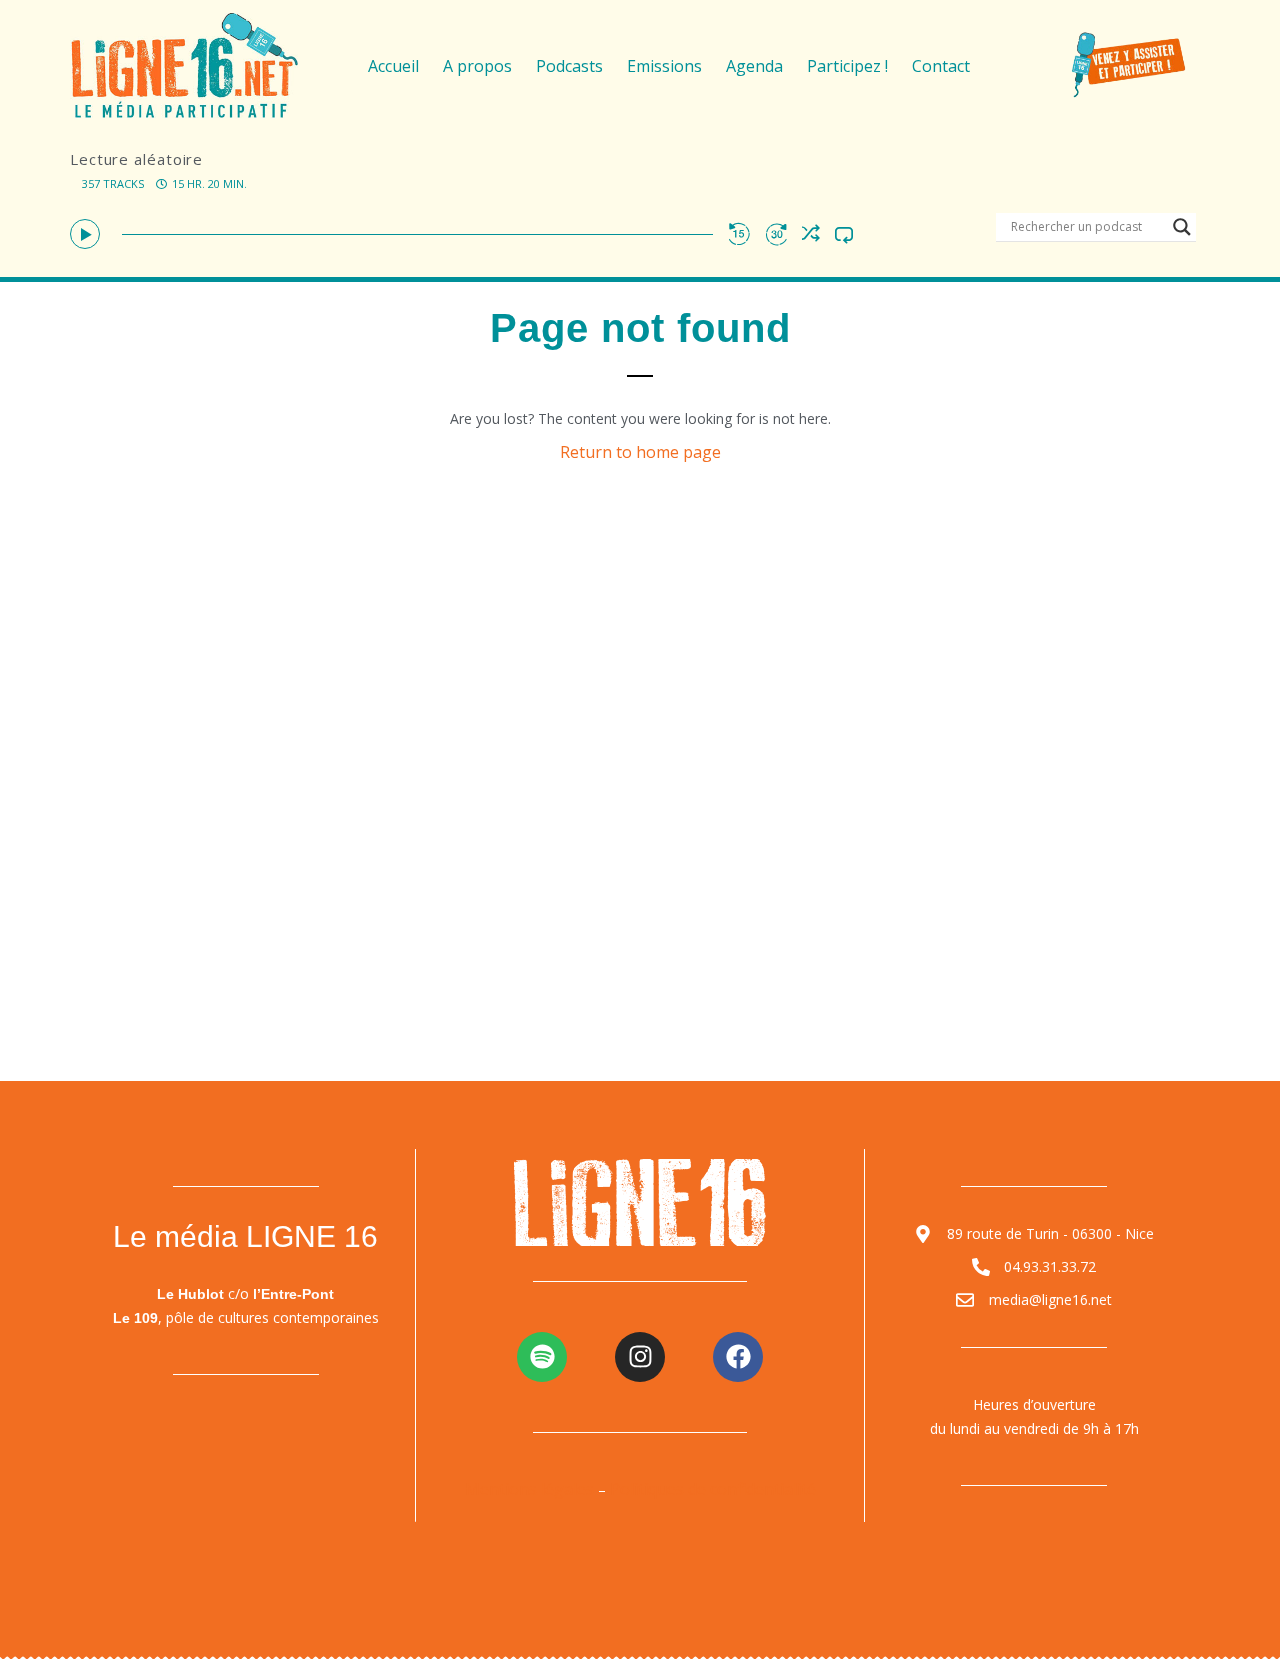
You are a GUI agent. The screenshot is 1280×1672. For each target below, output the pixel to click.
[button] (85, 234)
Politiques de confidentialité (713, 1489)
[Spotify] (542, 1357)
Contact (941, 66)
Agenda (754, 66)
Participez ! (847, 66)
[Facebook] (738, 1357)
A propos (477, 66)
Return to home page (640, 452)
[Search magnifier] (1182, 227)
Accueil (393, 66)
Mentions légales (529, 1489)
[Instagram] (640, 1357)
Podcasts (569, 66)
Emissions (664, 66)
